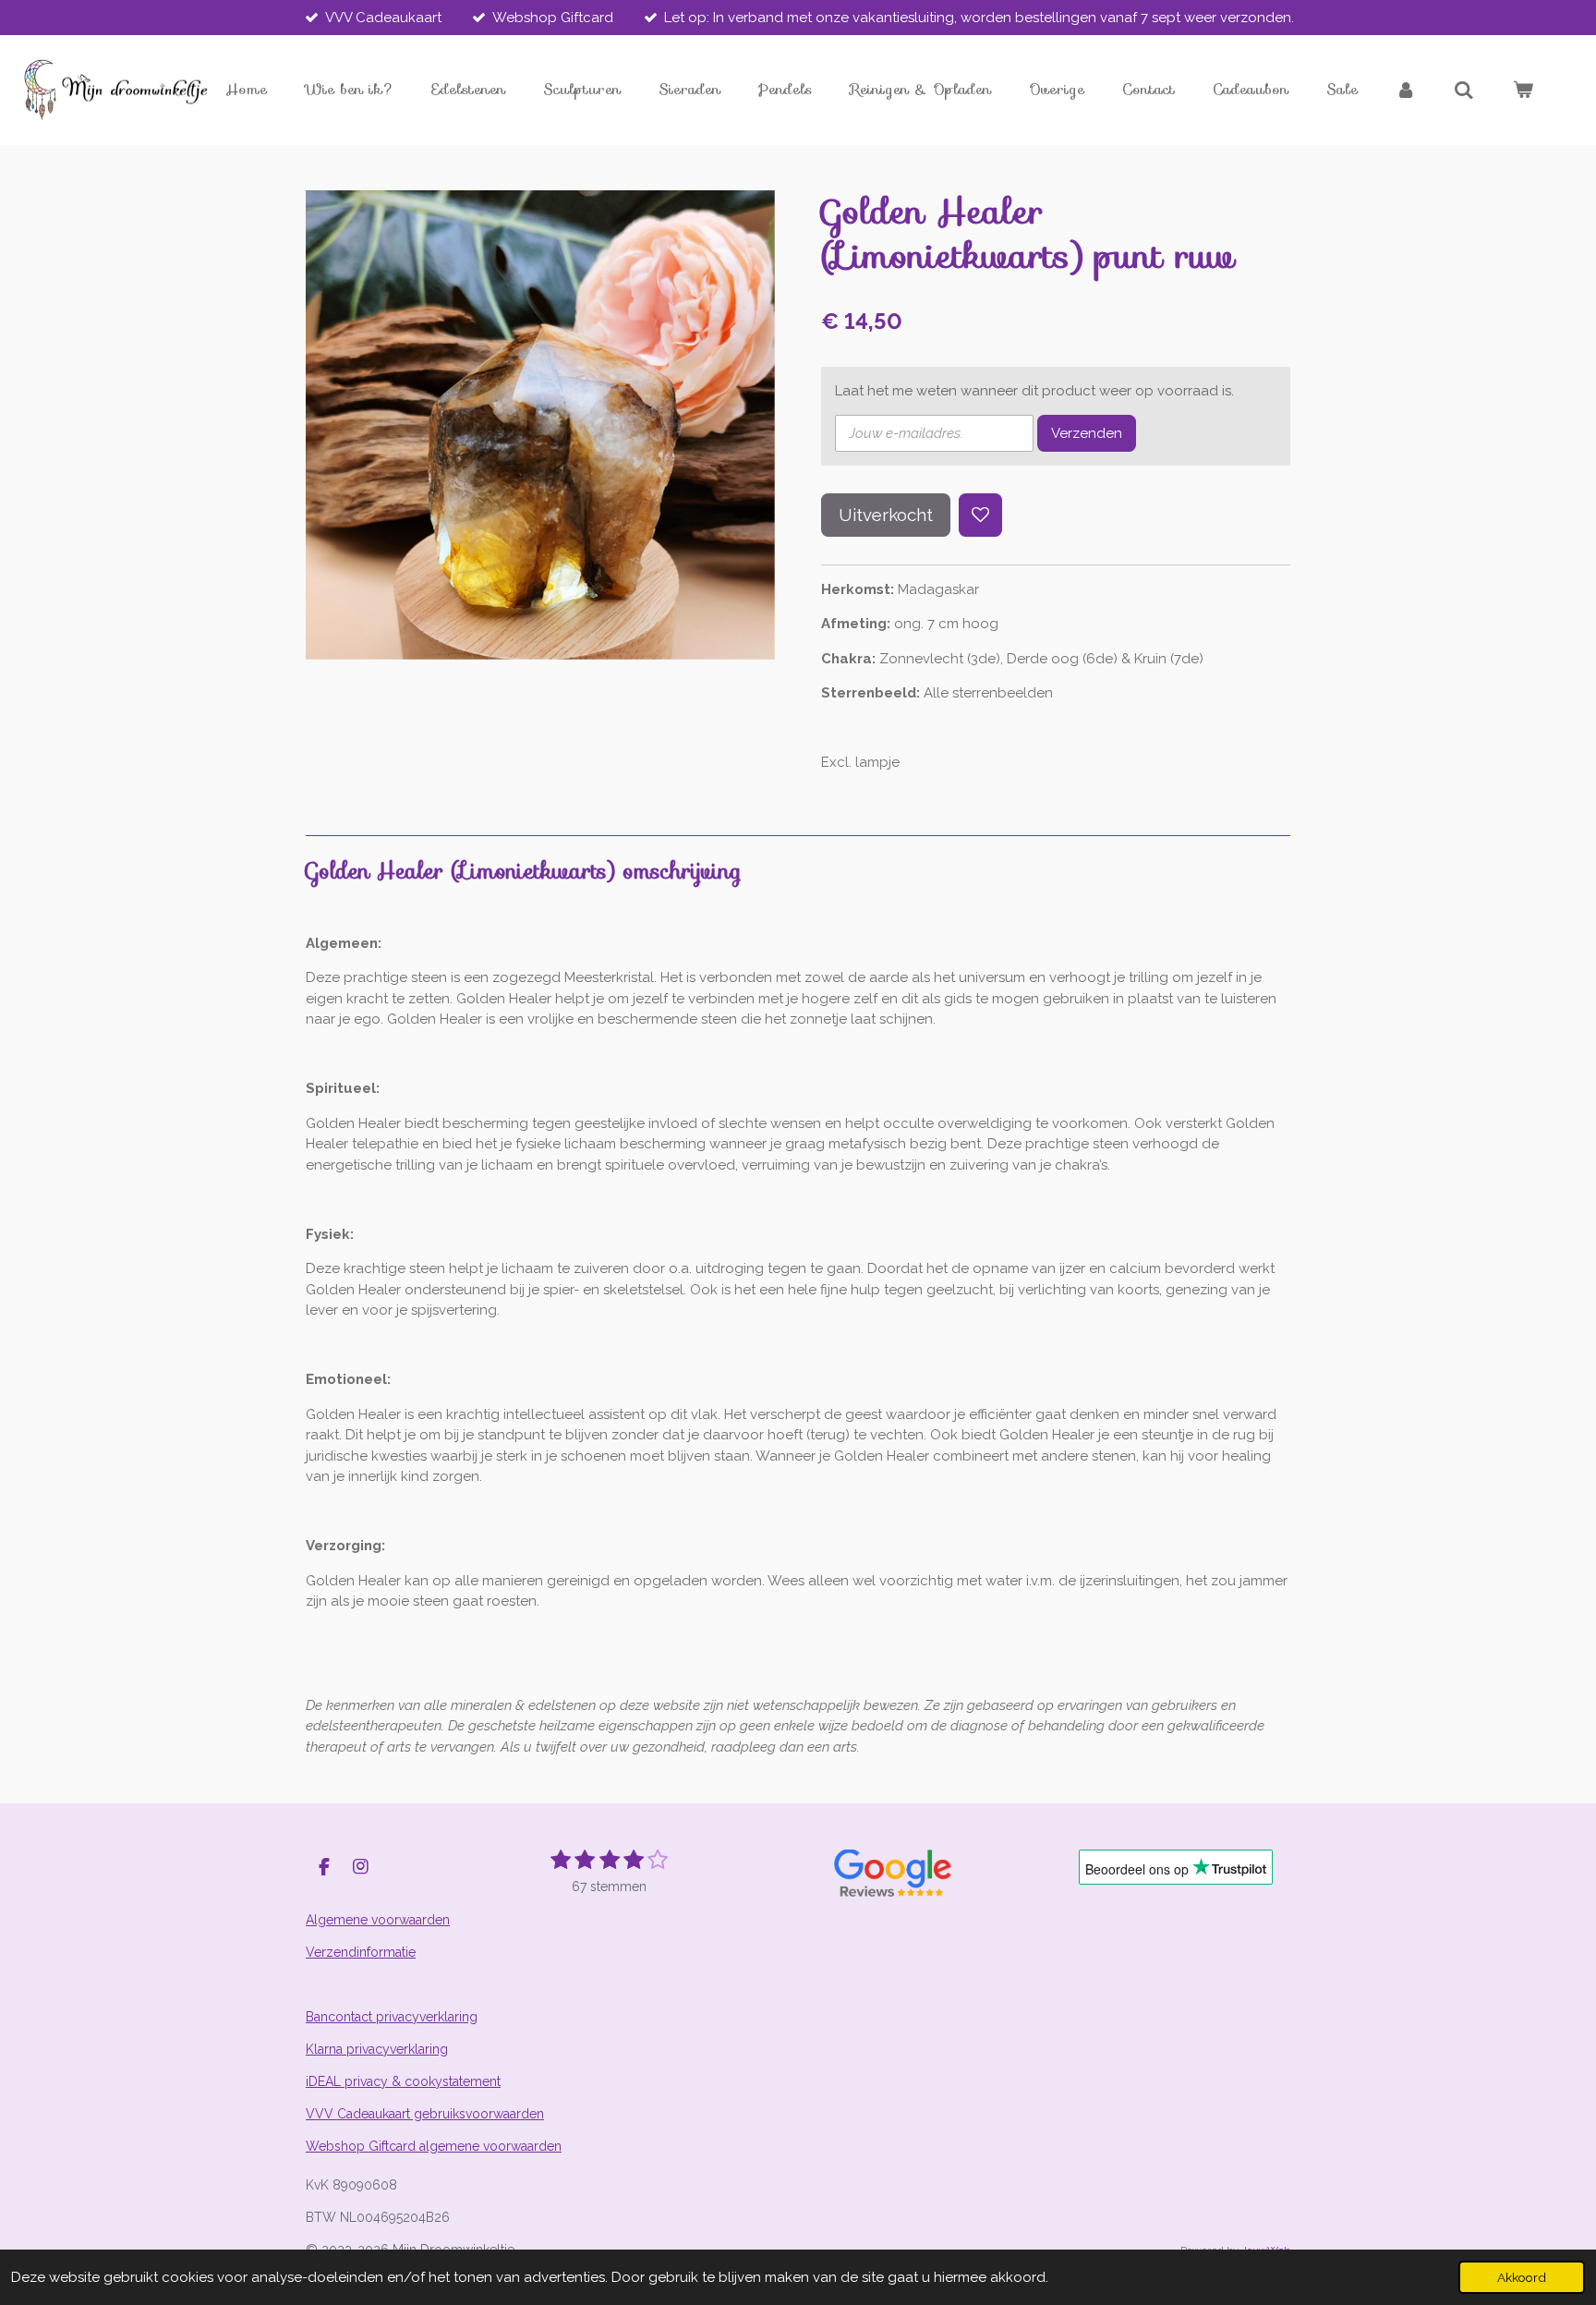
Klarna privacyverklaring (377, 2049)
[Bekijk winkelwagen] (1523, 90)
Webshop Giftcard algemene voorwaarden (434, 2146)
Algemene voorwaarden (378, 1920)
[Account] (1406, 90)
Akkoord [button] (1522, 2277)
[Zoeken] (1464, 90)
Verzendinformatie (361, 1952)
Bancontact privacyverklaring (392, 2017)
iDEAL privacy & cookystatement (403, 2081)
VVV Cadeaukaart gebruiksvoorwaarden (425, 2114)
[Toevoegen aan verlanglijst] (980, 515)
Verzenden (1087, 433)
